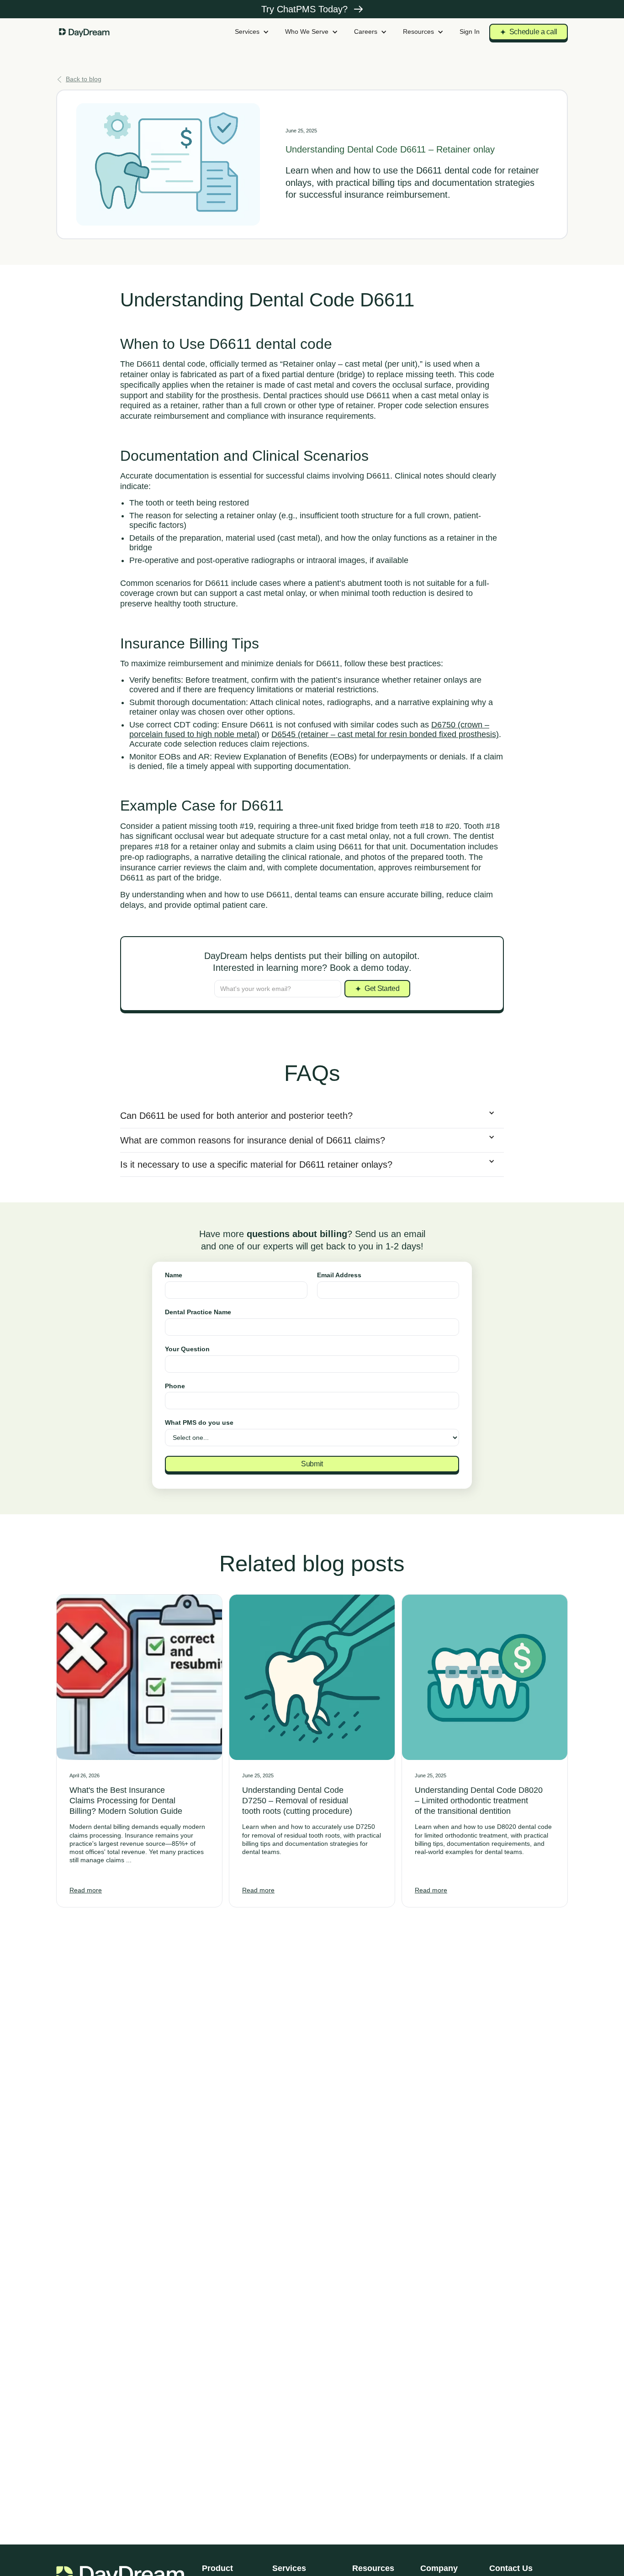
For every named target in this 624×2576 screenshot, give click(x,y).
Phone (175, 1386)
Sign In (470, 32)
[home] (85, 32)
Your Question (187, 1349)
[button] (252, 32)
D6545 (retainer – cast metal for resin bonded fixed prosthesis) (385, 734)
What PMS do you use (199, 1422)
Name (174, 1275)
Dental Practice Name (198, 1312)
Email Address (339, 1275)
